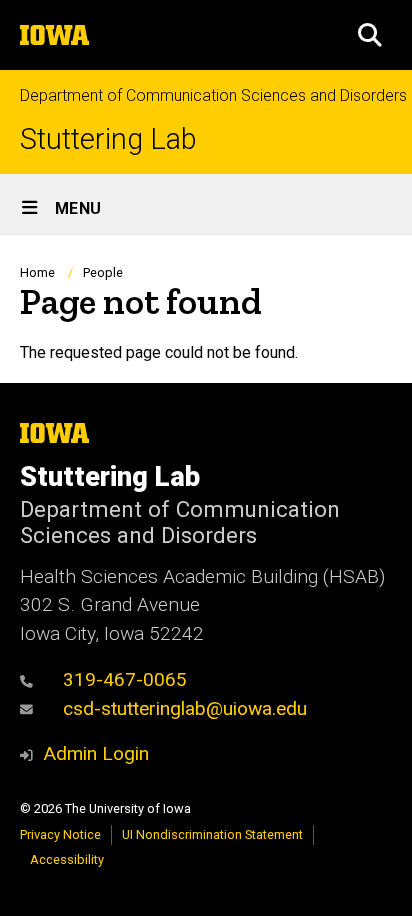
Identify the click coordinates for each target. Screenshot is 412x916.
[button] (370, 35)
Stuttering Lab (108, 139)
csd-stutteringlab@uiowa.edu (185, 708)
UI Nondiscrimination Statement (212, 834)
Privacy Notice (60, 834)
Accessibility (67, 859)
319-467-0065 (125, 679)
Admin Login (96, 753)
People (103, 272)
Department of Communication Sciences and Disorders (213, 95)
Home (37, 272)
